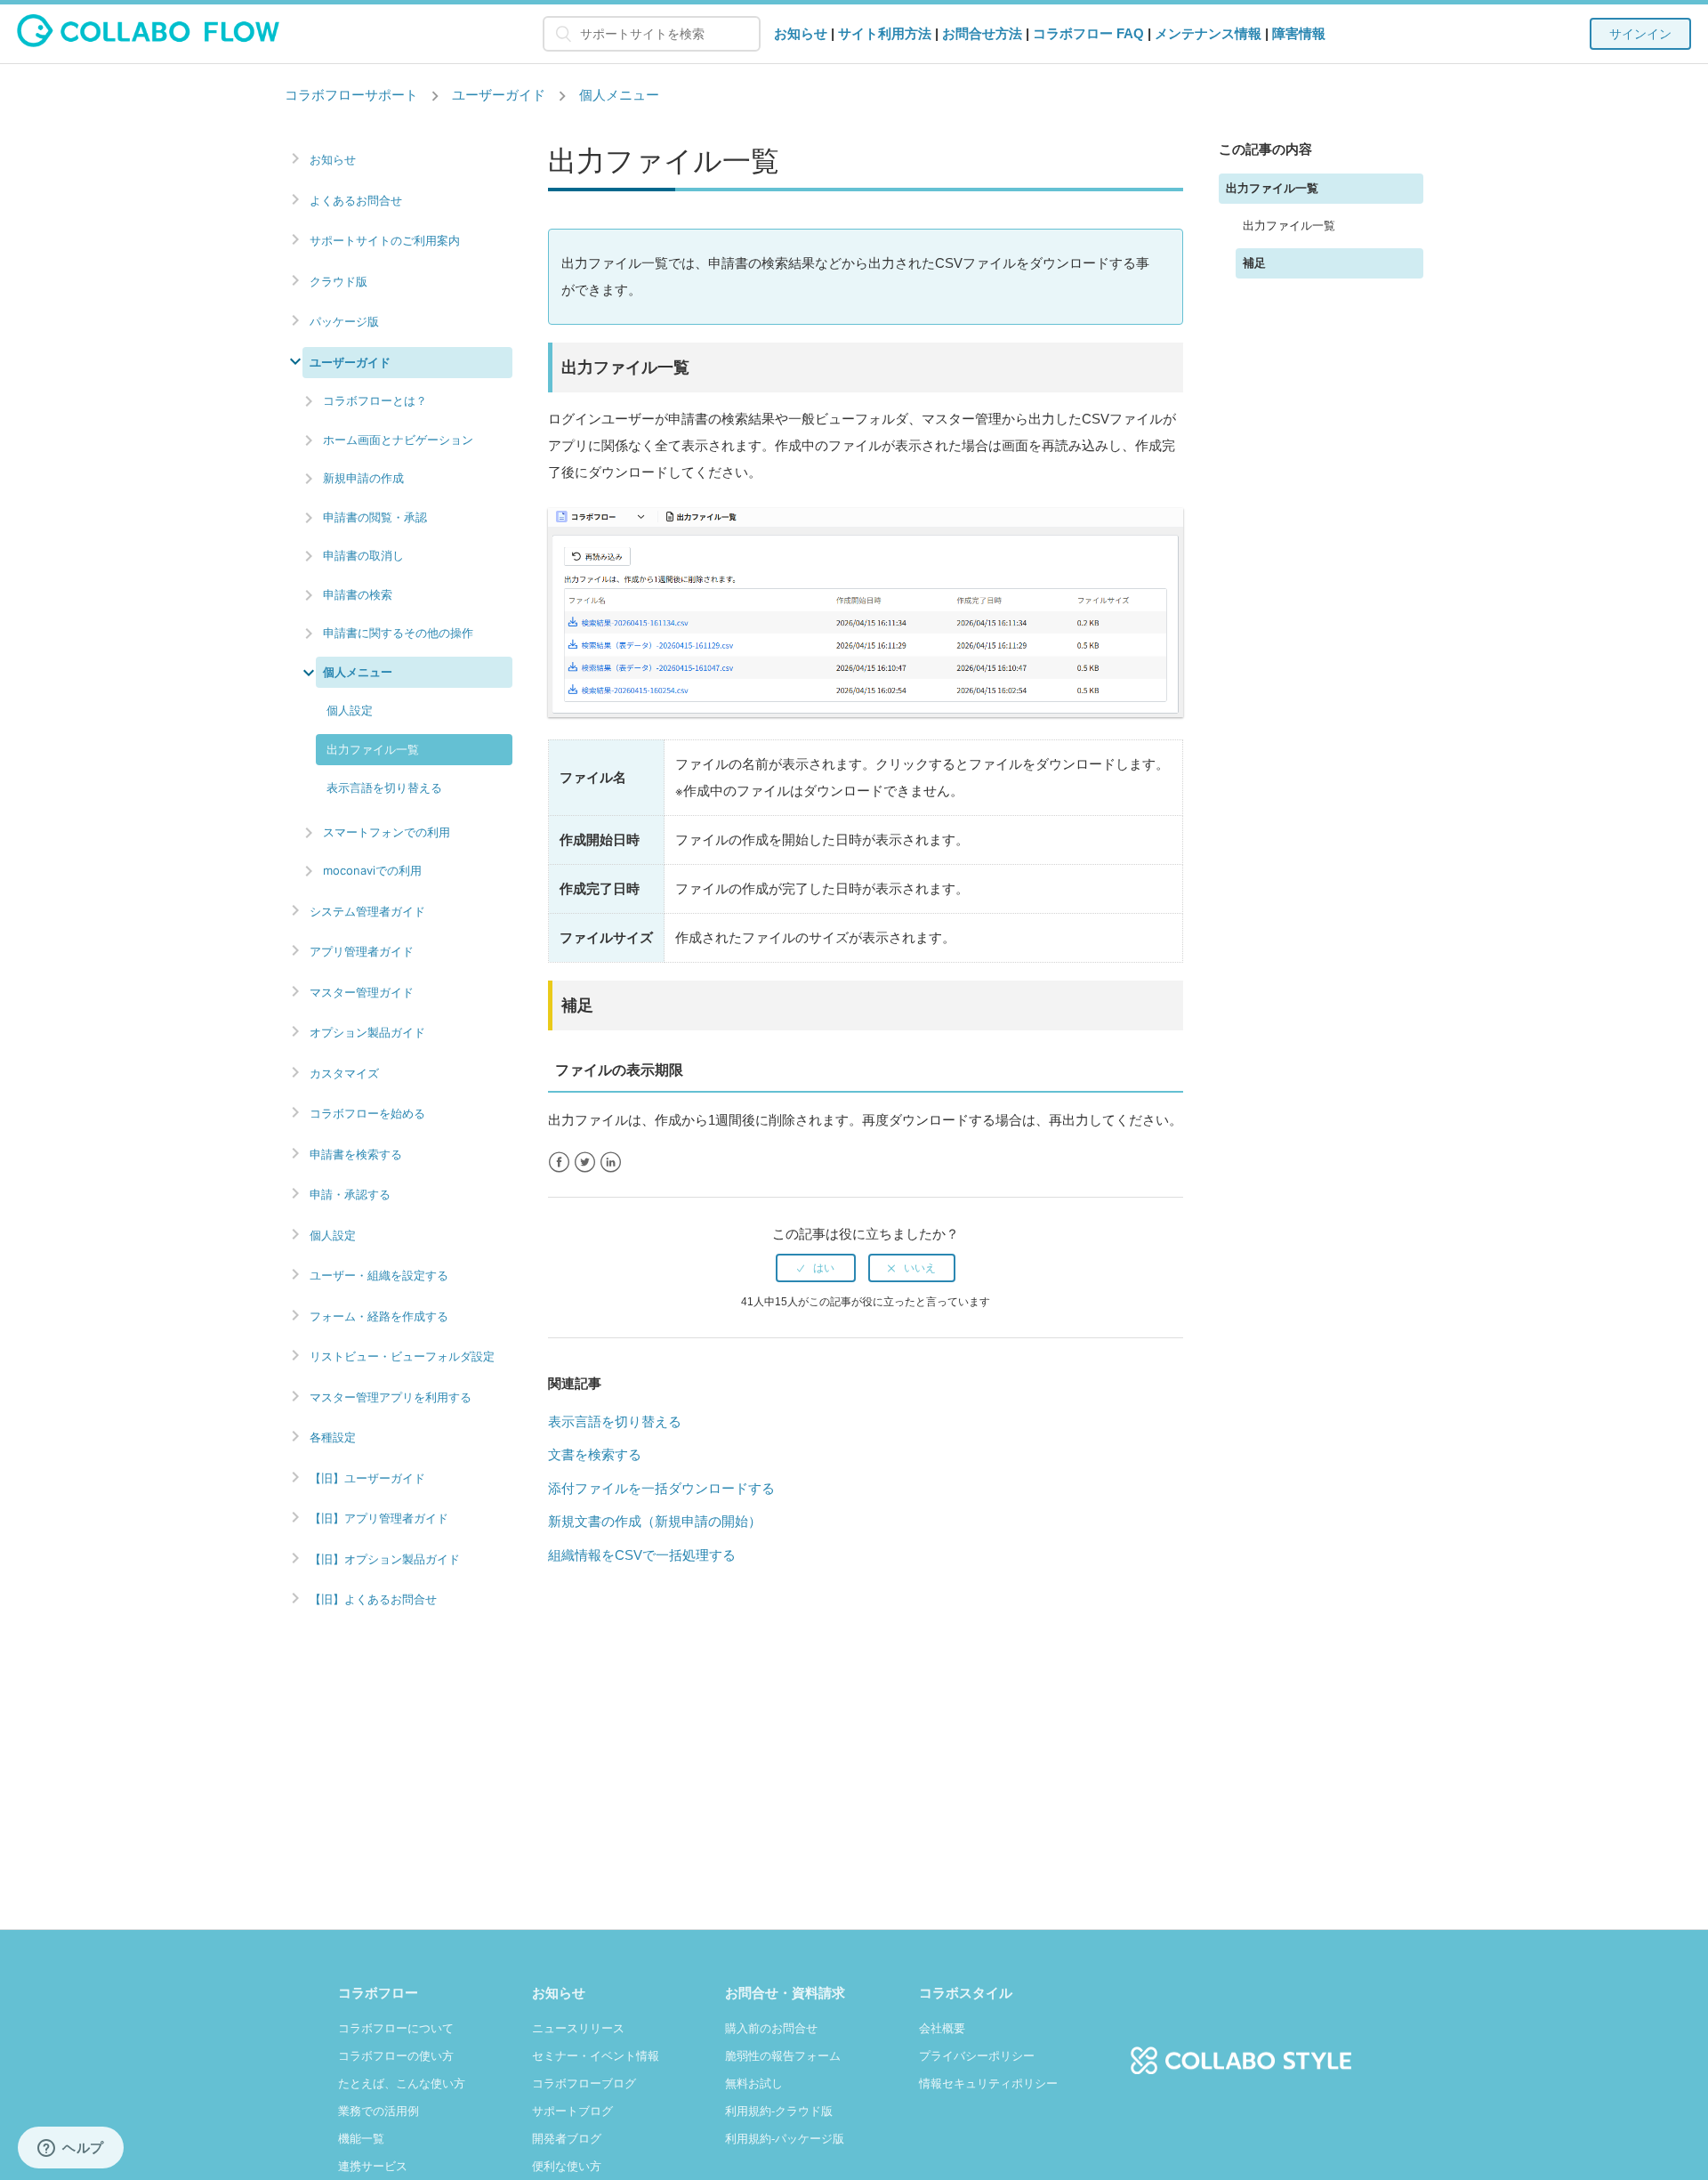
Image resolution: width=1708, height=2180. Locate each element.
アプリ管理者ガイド (362, 952)
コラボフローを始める (367, 1114)
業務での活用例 (379, 2111)
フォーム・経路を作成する (379, 1316)
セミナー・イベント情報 (596, 2056)
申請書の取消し (363, 555)
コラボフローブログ (584, 2083)
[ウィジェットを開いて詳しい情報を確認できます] (71, 2149)
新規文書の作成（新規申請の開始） (655, 1521)
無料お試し (754, 2083)
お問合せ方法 (982, 33)
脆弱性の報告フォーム (783, 2056)
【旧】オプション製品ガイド (385, 1559)
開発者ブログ (567, 2139)
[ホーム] (148, 42)
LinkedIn (611, 1163)
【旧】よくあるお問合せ (373, 1599)
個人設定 (350, 710)
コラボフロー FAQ (1088, 33)
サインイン (1640, 34)
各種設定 (333, 1437)
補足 (1254, 263)
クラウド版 (338, 282)
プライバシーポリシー (977, 2056)
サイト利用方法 (885, 33)
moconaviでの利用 (372, 870)
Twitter (585, 1163)
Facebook (559, 1163)
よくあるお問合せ (356, 201)
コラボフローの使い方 (396, 2056)
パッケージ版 (344, 322)
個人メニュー (619, 95)
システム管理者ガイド (367, 912)
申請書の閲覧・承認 (375, 517)
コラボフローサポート (351, 95)
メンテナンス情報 (1208, 33)
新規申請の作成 (363, 478)
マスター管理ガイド (362, 993)
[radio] (816, 1268)
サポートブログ (572, 2111)
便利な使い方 (567, 2166)
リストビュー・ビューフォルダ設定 (402, 1356)
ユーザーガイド (499, 95)
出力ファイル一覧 (373, 749)
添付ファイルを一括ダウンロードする (661, 1488)
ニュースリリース (578, 2028)
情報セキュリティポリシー (988, 2083)
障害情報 (1299, 33)
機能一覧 (361, 2139)
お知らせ (801, 33)
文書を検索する (595, 1454)
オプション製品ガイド (367, 1033)
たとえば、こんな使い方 (402, 2083)
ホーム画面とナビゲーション (398, 440)
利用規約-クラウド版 (779, 2111)
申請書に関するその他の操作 (398, 633)
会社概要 (942, 2028)
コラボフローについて (396, 2028)
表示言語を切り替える (384, 787)
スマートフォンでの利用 (387, 832)
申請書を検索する (356, 1155)
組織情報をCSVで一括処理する (642, 1555)
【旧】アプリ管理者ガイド (379, 1518)
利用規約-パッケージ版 (785, 2139)
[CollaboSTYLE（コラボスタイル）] (1241, 2051)
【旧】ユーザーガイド (367, 1478)
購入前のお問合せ (771, 2028)
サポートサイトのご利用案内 (385, 241)
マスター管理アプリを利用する (391, 1397)
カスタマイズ (344, 1074)
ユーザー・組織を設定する (379, 1276)
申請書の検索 (358, 594)
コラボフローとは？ (375, 400)
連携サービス (373, 2166)
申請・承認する (350, 1195)
